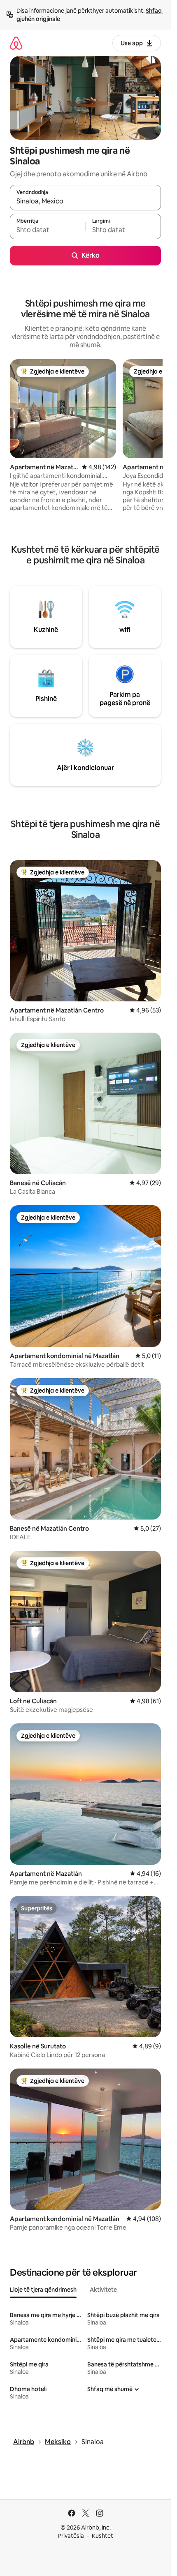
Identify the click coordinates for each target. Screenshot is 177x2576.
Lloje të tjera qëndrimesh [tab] (43, 2290)
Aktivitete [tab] (103, 2290)
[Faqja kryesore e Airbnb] (16, 43)
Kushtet (102, 2536)
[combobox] (85, 201)
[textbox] (48, 230)
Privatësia (71, 2536)
